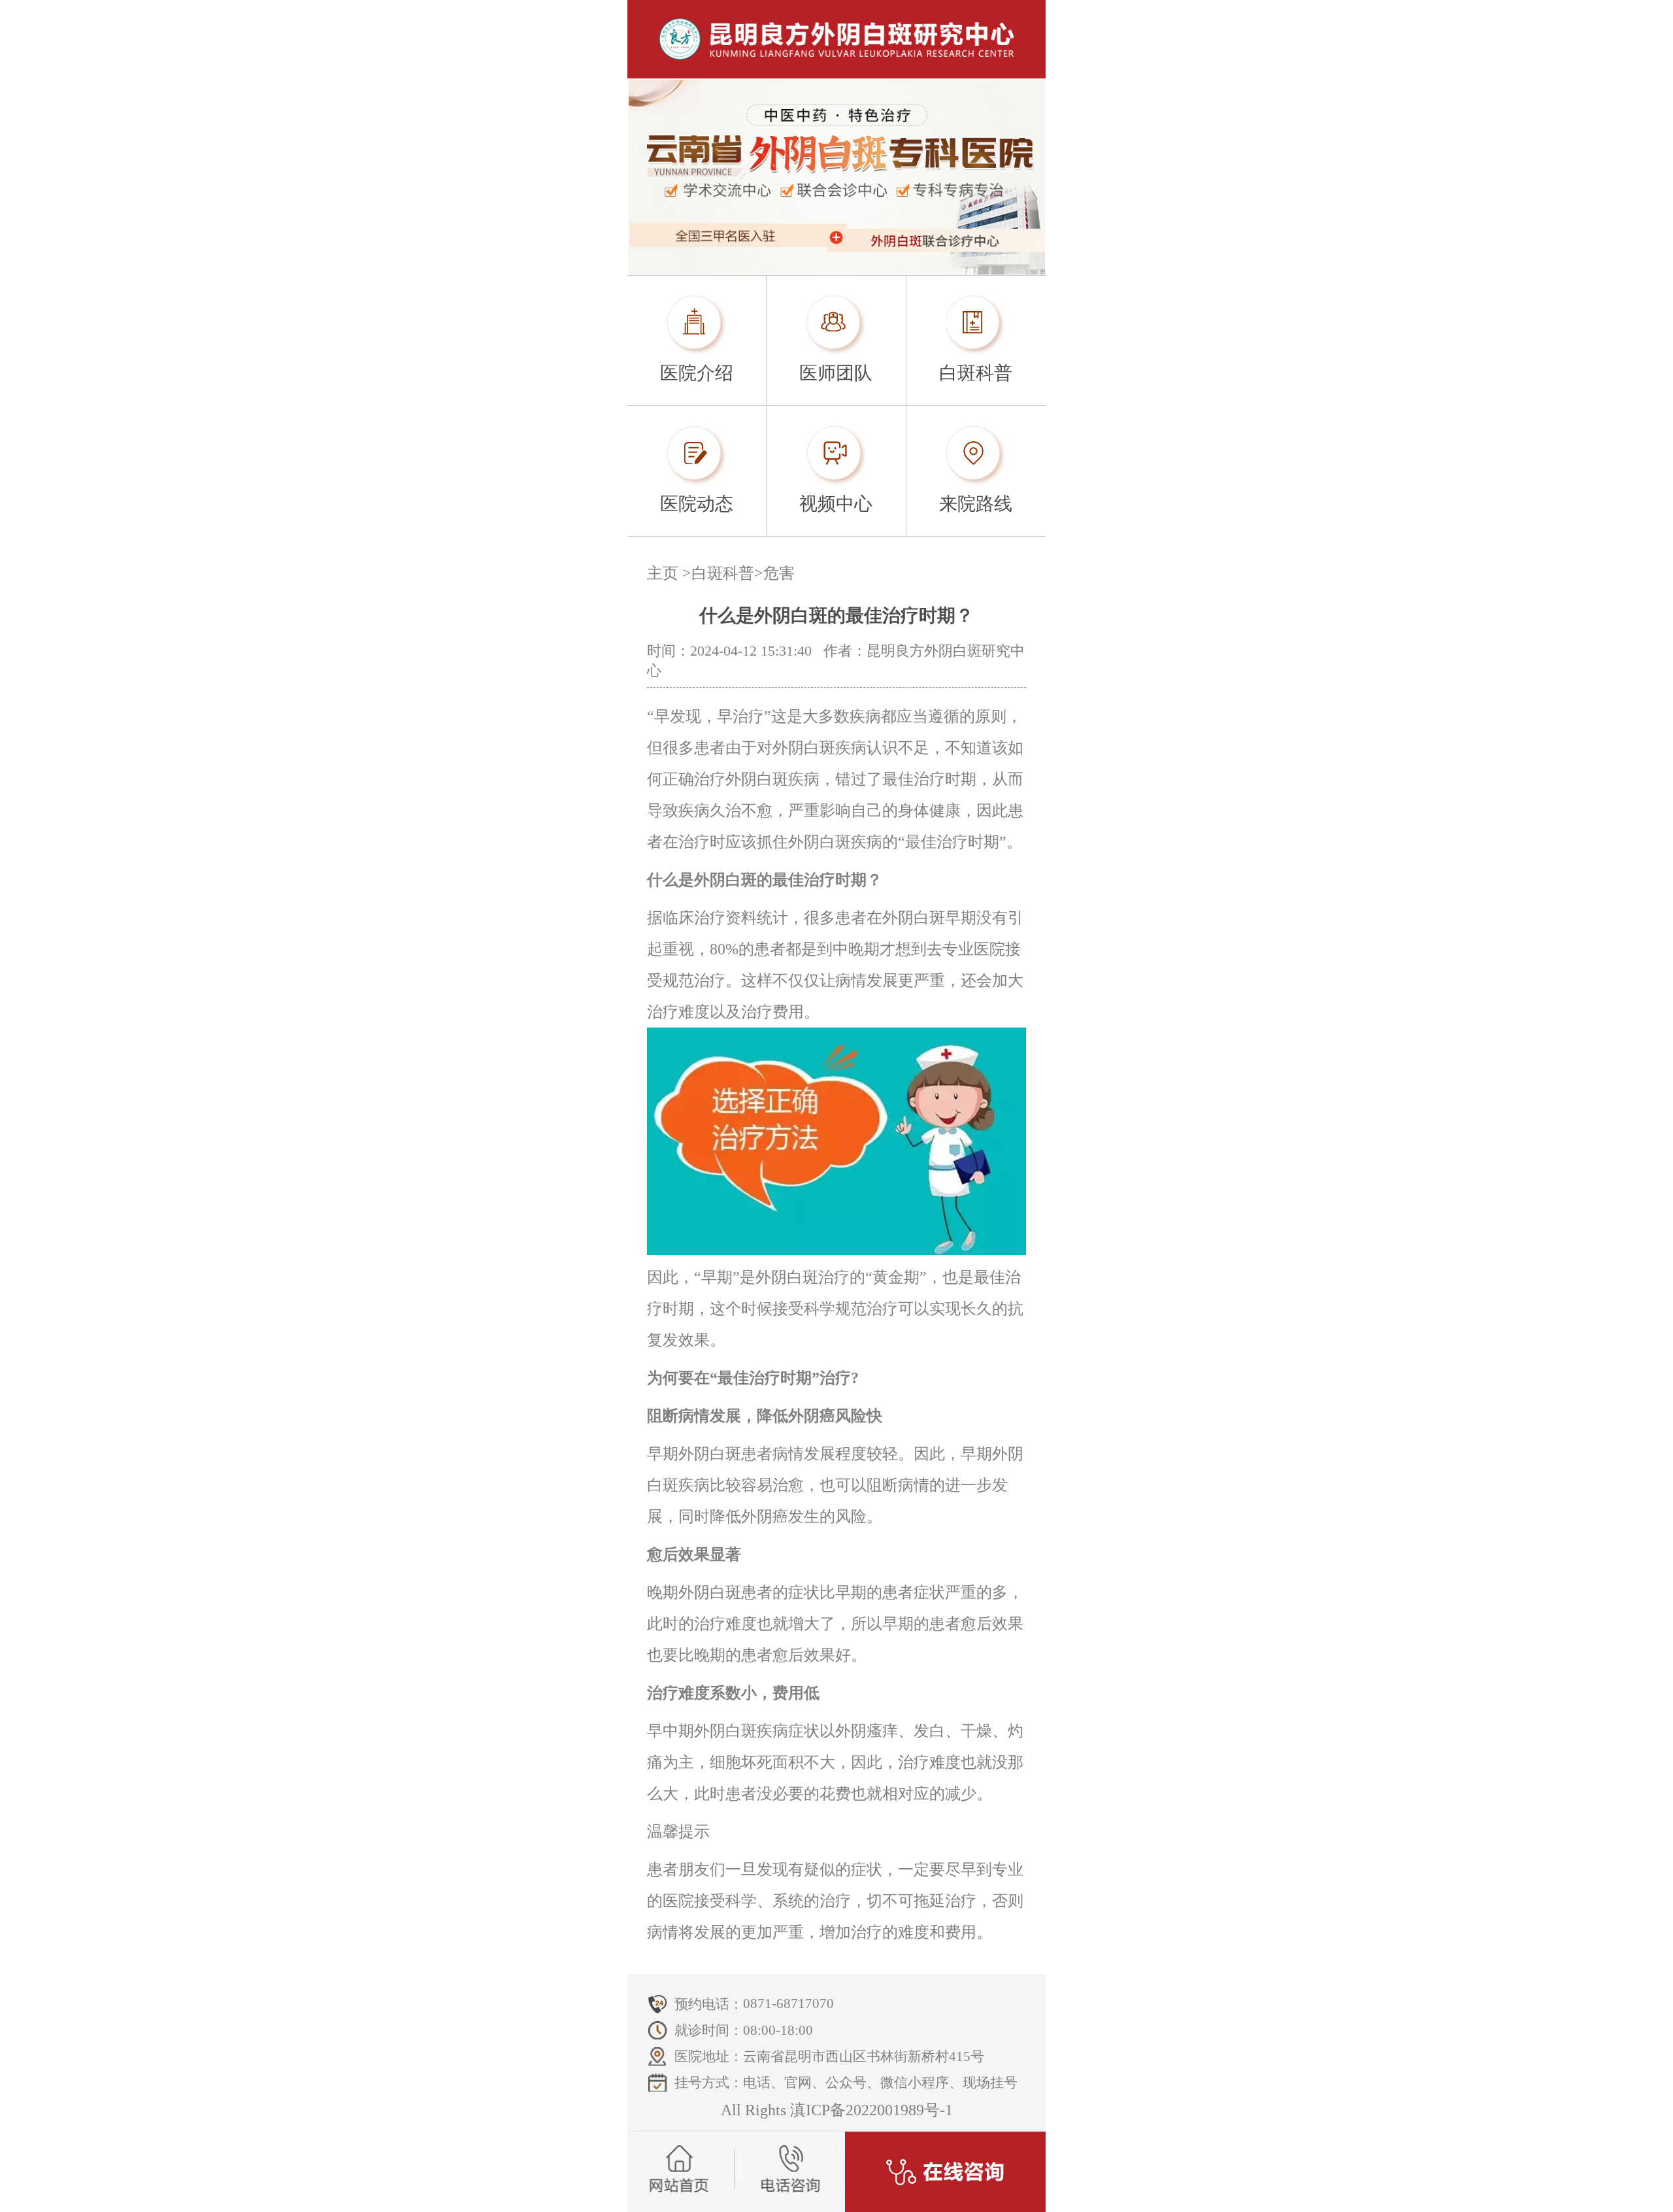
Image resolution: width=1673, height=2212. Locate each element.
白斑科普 (723, 573)
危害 (779, 573)
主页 (663, 573)
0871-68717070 (788, 2003)
